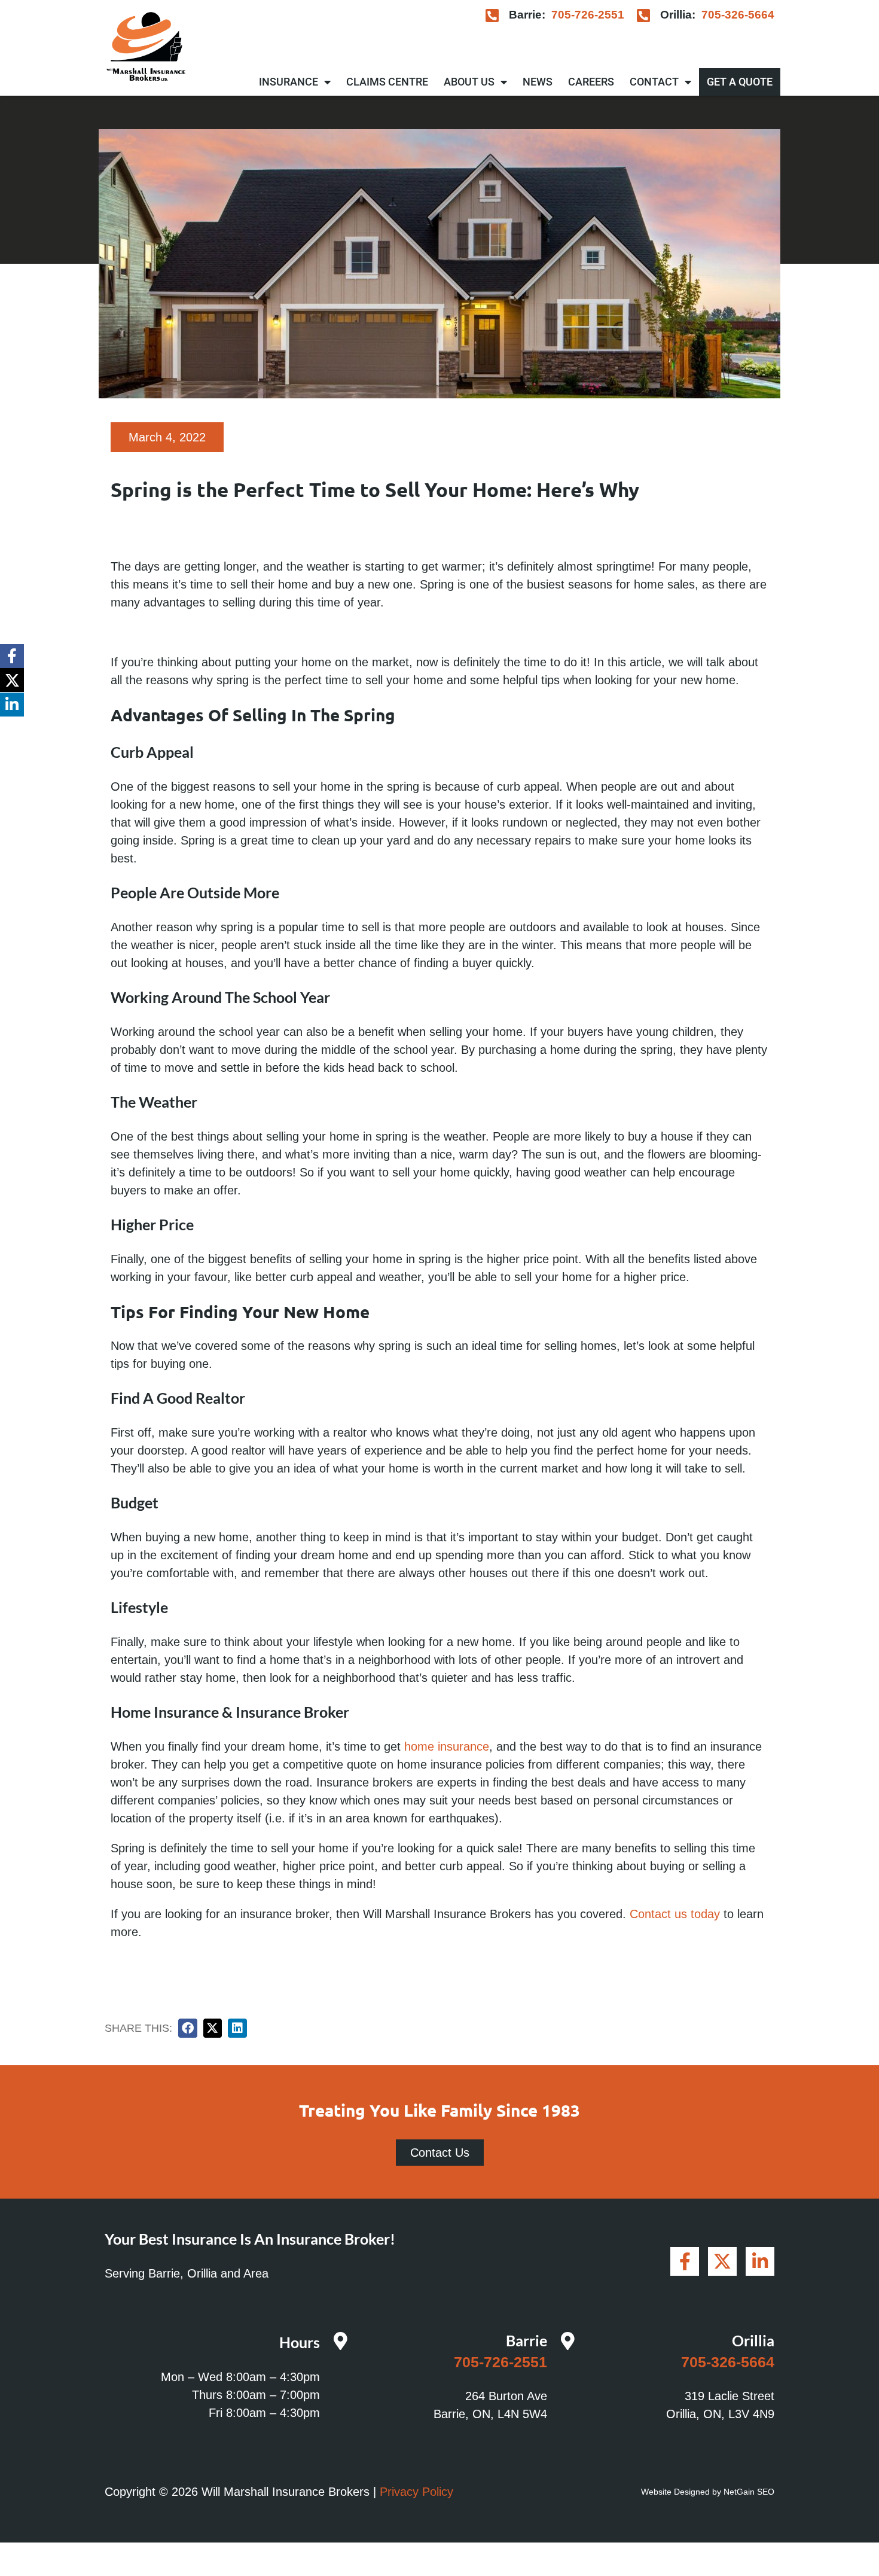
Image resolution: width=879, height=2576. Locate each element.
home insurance (447, 1746)
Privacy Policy (416, 2492)
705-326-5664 (738, 15)
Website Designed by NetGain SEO (708, 2492)
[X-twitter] (12, 680)
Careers (591, 82)
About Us (469, 82)
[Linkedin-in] (12, 705)
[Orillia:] (644, 15)
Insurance (289, 82)
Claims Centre (387, 82)
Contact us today (675, 1914)
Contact (654, 82)
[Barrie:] (492, 15)
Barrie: (527, 15)
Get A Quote (740, 82)
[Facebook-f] (12, 656)
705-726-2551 (588, 15)
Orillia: (678, 15)
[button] (188, 2028)
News (538, 82)
